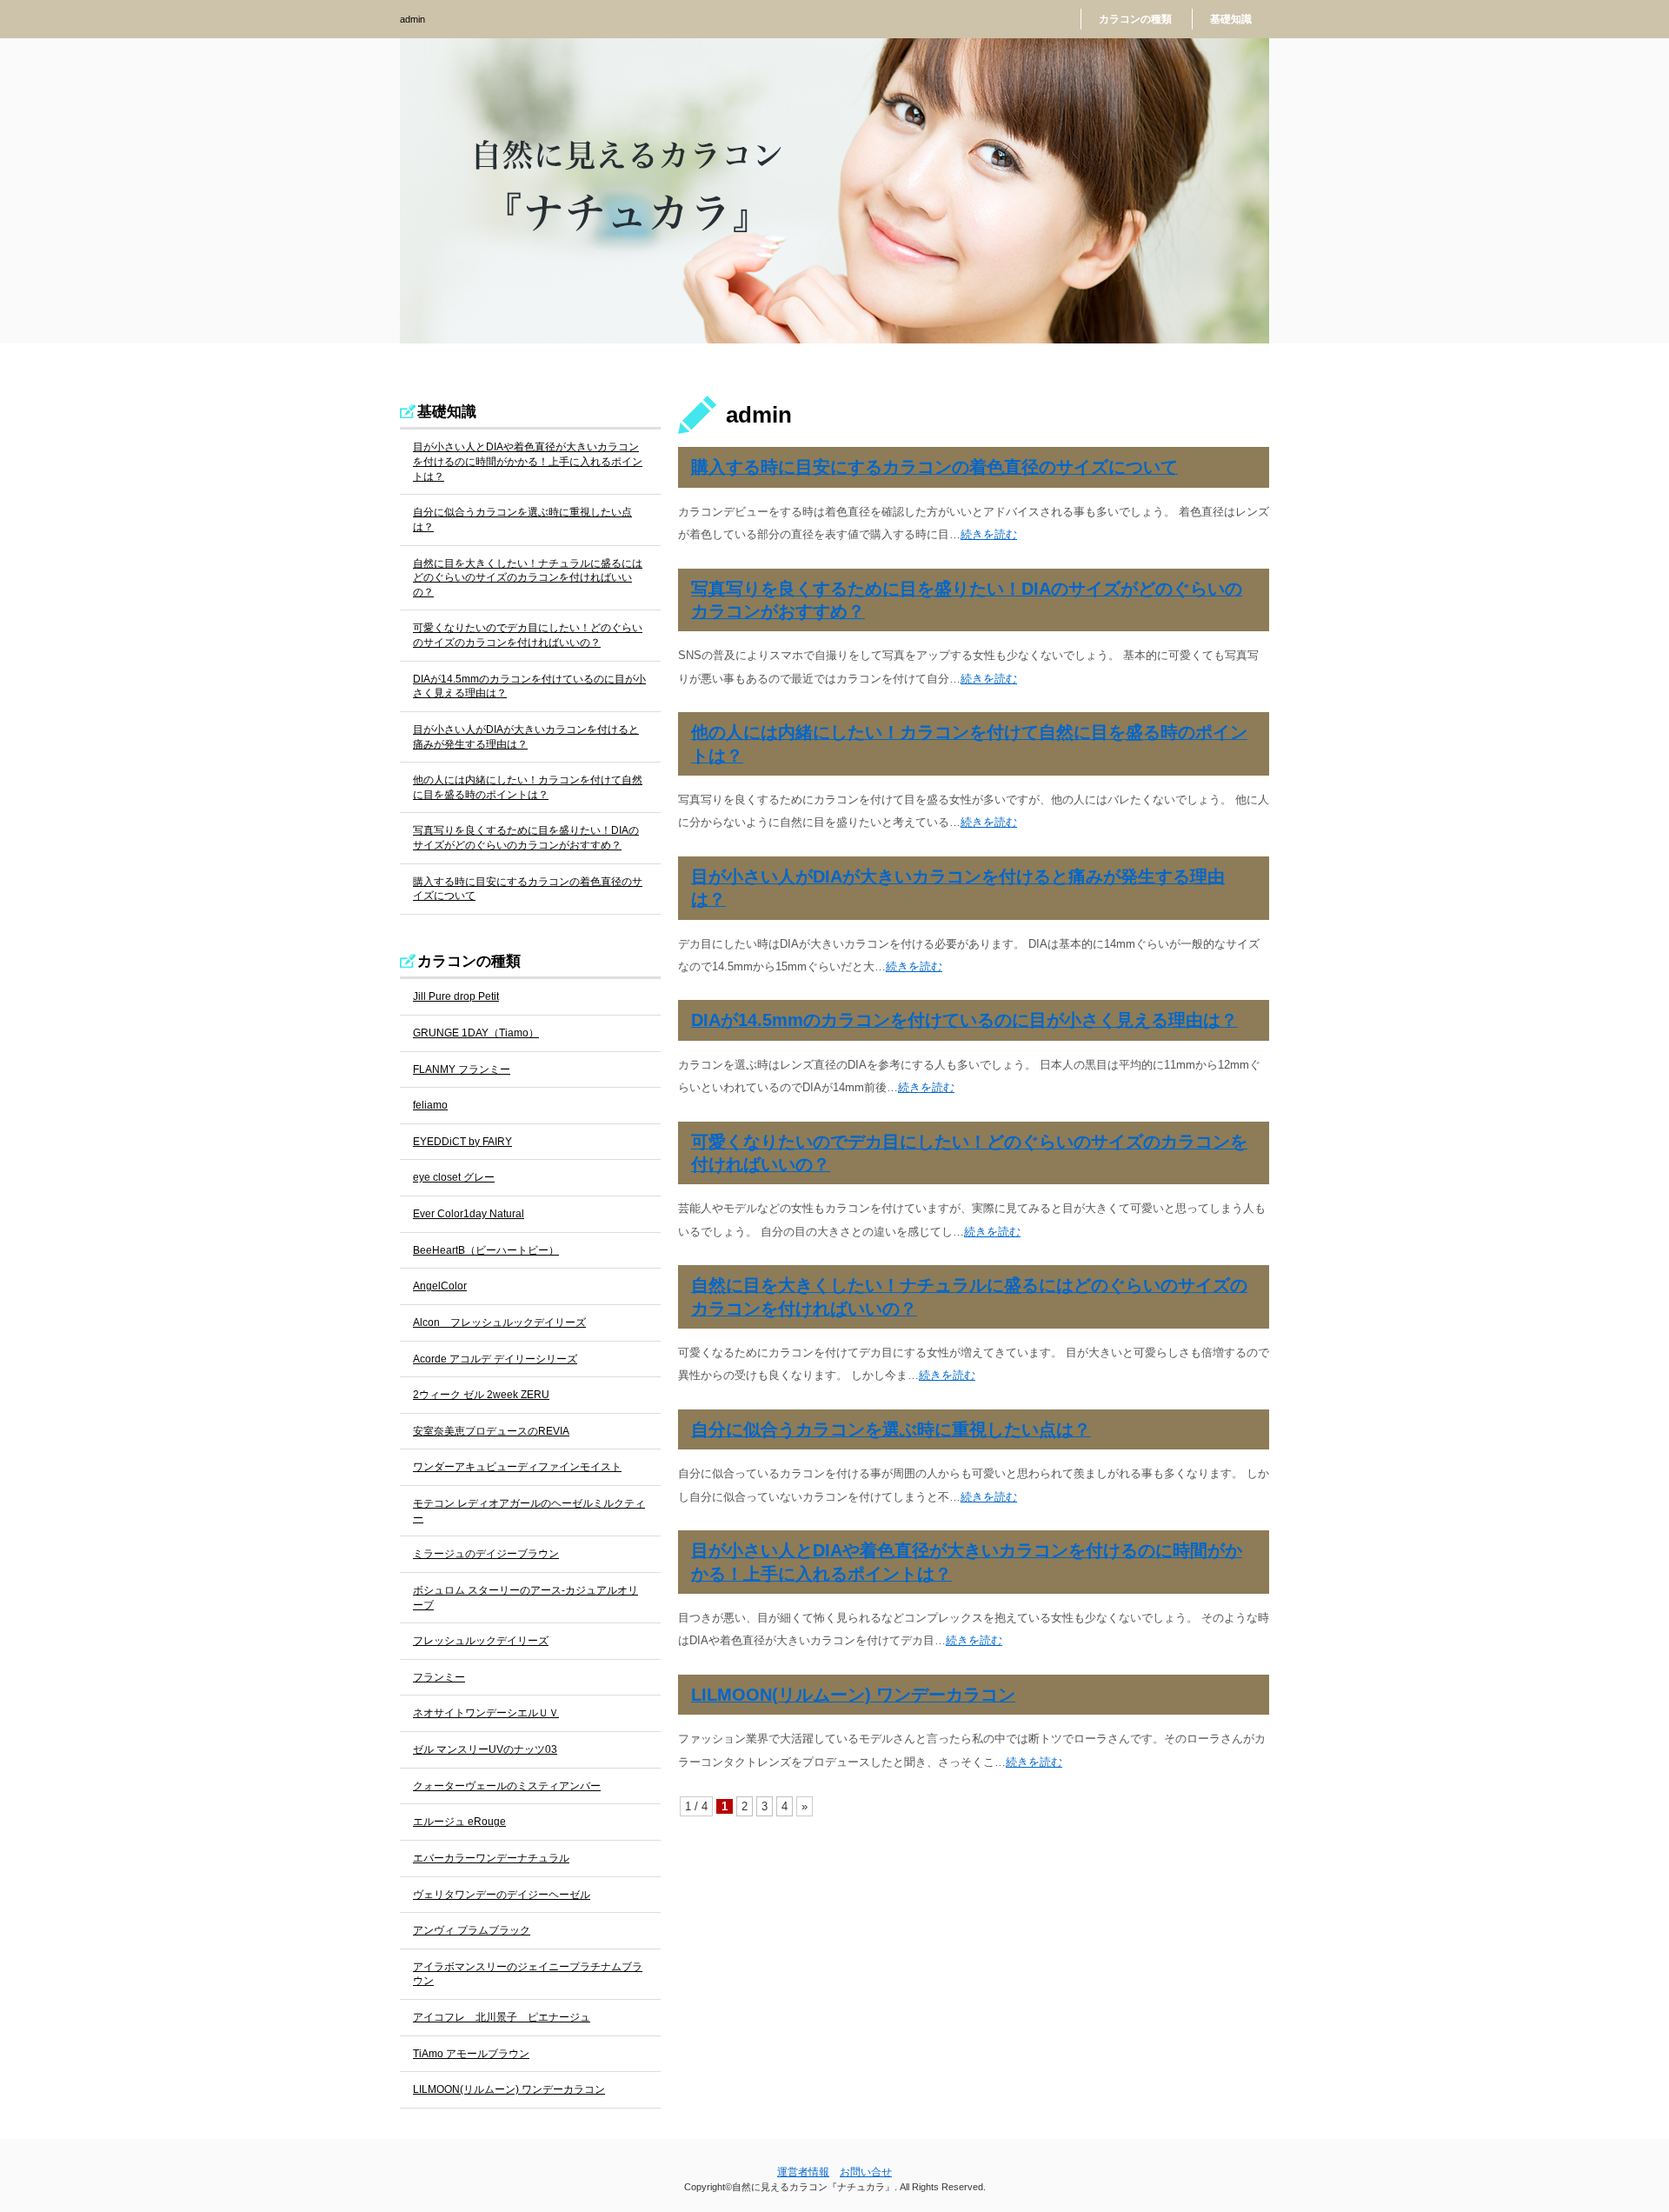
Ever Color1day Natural (469, 1214)
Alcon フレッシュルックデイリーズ (499, 1323)
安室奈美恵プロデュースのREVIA (491, 1431)
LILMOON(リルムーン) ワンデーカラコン (853, 1695)
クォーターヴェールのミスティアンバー (507, 1786)
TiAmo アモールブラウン (471, 2054)
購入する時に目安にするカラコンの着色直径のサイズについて (934, 467)
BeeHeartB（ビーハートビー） (486, 1250)
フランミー (439, 1677)
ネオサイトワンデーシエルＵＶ (486, 1713)
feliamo (430, 1105)
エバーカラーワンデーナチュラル (491, 1858)
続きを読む (989, 534)
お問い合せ (866, 2172)
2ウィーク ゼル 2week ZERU (481, 1395)
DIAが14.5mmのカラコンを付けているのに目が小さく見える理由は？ (964, 1020)
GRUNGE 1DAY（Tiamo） (476, 1033)
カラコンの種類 (1135, 19)
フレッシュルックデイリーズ (481, 1641)
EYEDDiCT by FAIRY (462, 1142)
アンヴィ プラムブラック (472, 1930)
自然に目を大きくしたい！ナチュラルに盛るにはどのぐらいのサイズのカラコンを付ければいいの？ (528, 578)
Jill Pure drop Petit (456, 996)
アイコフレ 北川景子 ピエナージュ (502, 2017)
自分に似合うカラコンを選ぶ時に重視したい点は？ (891, 1429)
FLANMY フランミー (462, 1069)
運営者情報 (803, 2172)
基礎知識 (1231, 19)
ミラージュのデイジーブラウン (486, 1554)
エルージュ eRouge (459, 1822)
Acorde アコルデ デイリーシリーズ (495, 1359)
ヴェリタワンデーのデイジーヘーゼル (502, 1895)
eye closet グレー (454, 1177)
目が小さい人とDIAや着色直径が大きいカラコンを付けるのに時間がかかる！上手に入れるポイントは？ (528, 461)
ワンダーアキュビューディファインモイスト (517, 1467)
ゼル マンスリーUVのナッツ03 (485, 1749)
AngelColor (440, 1286)
